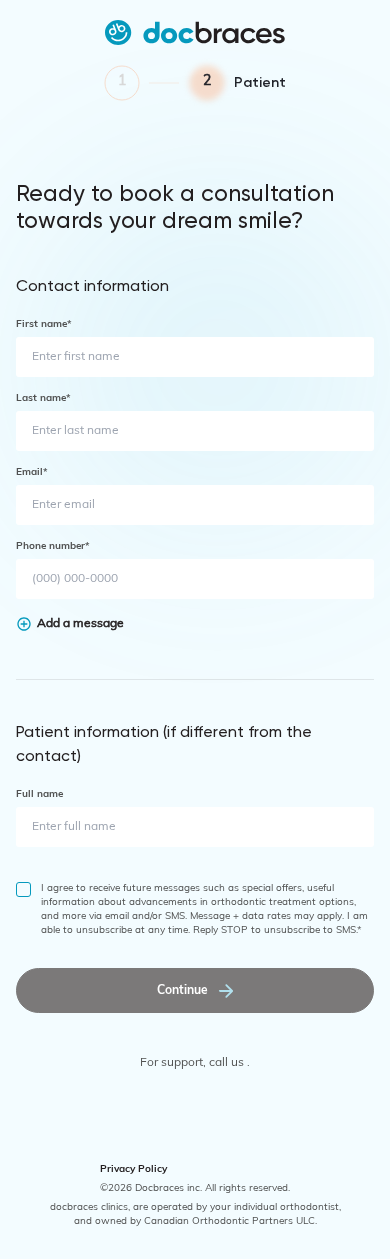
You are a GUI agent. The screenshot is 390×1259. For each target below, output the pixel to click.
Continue (182, 991)
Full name (39, 794)
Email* (32, 472)
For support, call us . (195, 1063)
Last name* (43, 398)
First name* (44, 324)
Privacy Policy (133, 1169)
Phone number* (53, 546)
